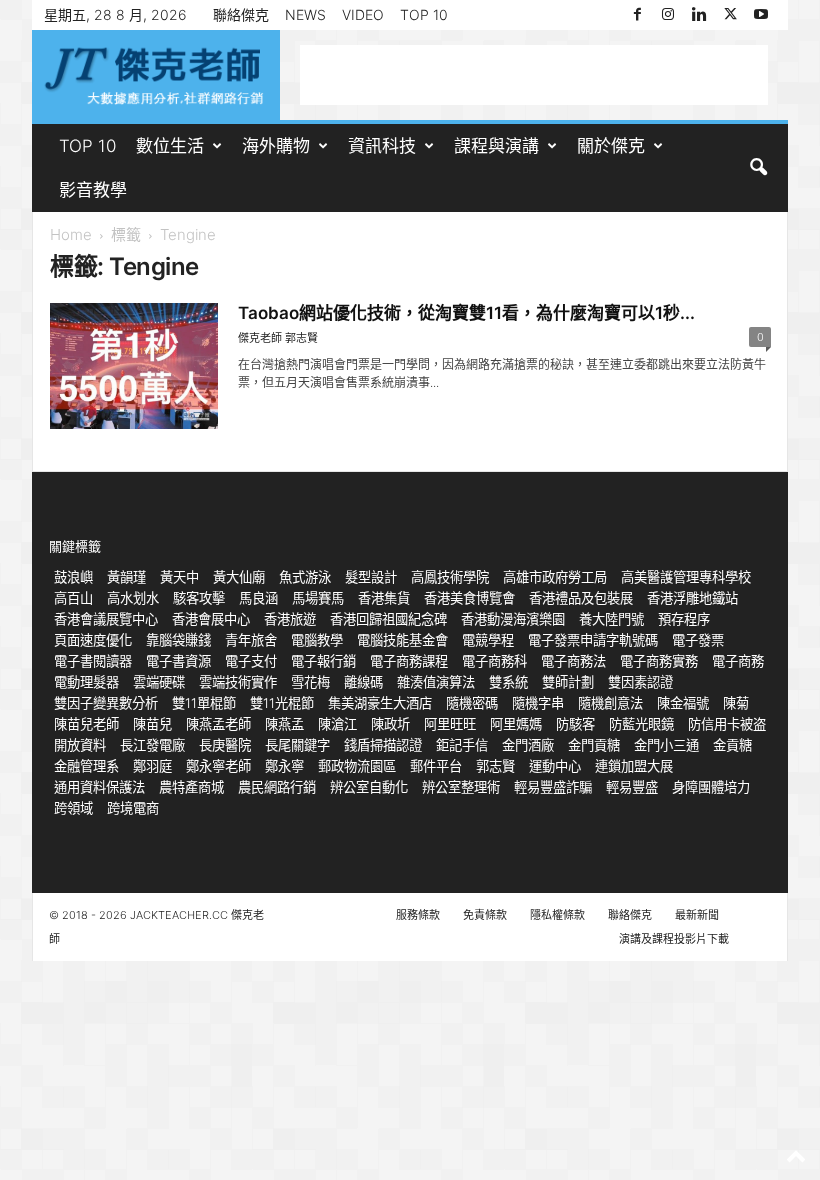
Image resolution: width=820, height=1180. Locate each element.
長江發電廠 (152, 745)
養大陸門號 (611, 619)
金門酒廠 (528, 745)
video (363, 14)
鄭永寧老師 (218, 766)
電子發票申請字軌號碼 (593, 640)
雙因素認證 (640, 682)
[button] (758, 168)
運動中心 (555, 766)
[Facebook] (637, 15)
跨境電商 (133, 808)
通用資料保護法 (99, 787)
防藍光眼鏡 (641, 724)
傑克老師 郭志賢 (278, 338)
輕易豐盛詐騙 (553, 787)
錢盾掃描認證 (383, 745)
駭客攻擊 (199, 598)
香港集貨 (384, 598)
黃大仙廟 (239, 577)
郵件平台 (436, 766)
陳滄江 (337, 724)
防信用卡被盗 (727, 724)
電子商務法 (573, 661)
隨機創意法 (610, 703)
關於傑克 (611, 146)
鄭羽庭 (152, 766)
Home (71, 234)
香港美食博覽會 (469, 598)
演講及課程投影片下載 (674, 939)
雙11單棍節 (204, 703)
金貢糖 (732, 745)
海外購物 (276, 146)
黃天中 (179, 577)
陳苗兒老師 (86, 724)
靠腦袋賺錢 (178, 640)
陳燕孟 (284, 724)
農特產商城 (191, 787)
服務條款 (418, 915)
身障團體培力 (711, 787)
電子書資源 (178, 661)
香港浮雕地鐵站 (692, 598)
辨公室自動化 (369, 787)
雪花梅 (310, 682)
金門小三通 (666, 745)
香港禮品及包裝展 (581, 598)
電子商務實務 (659, 661)
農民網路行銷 (277, 787)
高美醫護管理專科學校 (686, 577)
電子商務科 (494, 661)
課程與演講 (496, 146)
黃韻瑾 (126, 577)
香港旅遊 (290, 619)
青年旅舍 (251, 640)
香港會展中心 (211, 619)
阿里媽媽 (516, 724)
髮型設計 (371, 577)
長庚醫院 (225, 745)
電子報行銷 (323, 661)
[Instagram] (668, 15)
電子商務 (738, 661)
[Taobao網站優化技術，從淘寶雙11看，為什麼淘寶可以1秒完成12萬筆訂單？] (134, 366)
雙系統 (508, 682)
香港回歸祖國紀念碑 (388, 619)
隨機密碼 (472, 703)
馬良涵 (258, 598)
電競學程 (488, 640)
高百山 (73, 598)
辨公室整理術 (461, 787)
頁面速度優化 (93, 640)
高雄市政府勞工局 (555, 577)
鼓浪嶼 (73, 577)
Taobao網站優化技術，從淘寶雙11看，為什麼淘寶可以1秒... (466, 313)
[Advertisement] (534, 75)
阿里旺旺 (450, 724)
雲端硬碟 (159, 682)
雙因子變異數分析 (106, 703)
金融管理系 (86, 766)
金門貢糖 (594, 745)
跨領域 (73, 808)
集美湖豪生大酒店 (380, 703)
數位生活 (170, 146)
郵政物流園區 (357, 766)
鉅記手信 (462, 745)
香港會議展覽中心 (106, 619)
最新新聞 (697, 915)
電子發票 (698, 640)
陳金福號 (683, 703)
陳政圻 (390, 724)
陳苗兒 (152, 724)
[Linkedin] (699, 15)
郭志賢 (495, 766)
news (305, 14)
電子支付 (251, 661)
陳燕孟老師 (218, 724)
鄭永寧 (284, 766)
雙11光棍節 (282, 703)
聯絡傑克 (241, 14)
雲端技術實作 (238, 682)
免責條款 (485, 915)
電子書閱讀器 (93, 661)
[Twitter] (730, 15)
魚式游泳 (305, 577)
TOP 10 (424, 14)
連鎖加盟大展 (634, 766)
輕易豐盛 (632, 787)
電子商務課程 (409, 661)
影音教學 (93, 190)
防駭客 (575, 724)
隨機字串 (538, 703)
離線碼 (363, 682)
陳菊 (736, 703)
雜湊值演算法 (436, 682)
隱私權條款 (557, 915)
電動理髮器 (86, 682)
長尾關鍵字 (297, 745)
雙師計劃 (568, 682)
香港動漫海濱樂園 (513, 619)
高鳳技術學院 (450, 577)
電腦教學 (317, 640)
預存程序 (684, 619)
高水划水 (133, 598)
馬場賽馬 (318, 598)
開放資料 (80, 745)
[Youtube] (761, 15)
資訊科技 (382, 146)
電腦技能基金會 (402, 640)
